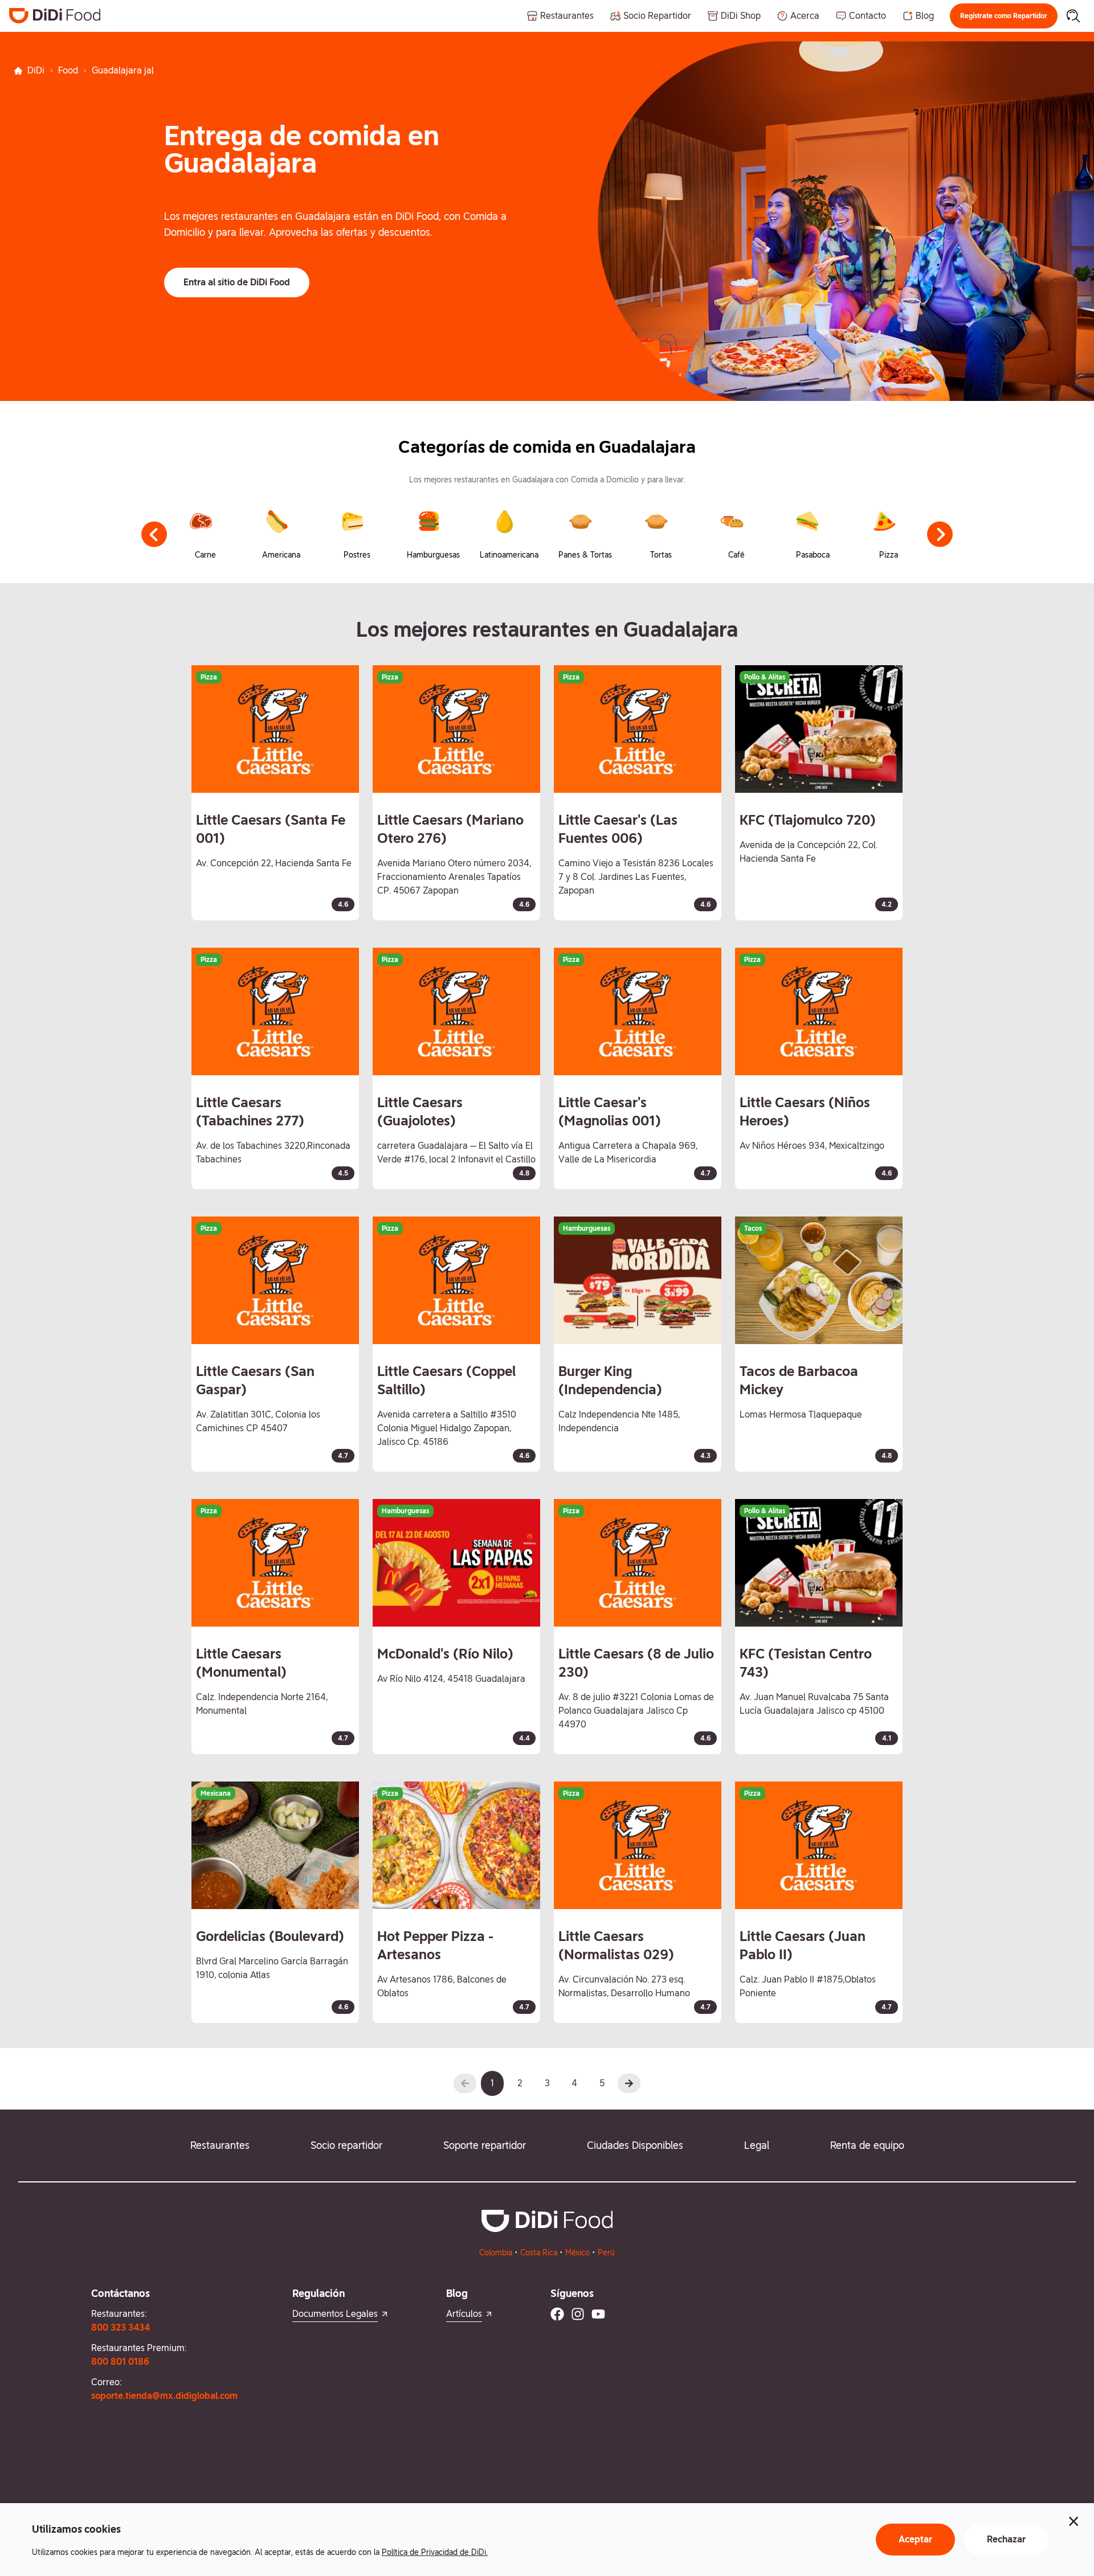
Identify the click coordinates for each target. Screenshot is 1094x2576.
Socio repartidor (346, 2145)
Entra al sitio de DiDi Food (237, 282)
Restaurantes (220, 2145)
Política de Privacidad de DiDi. (435, 2552)
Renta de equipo (867, 2145)
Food (68, 70)
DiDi (36, 70)
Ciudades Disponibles (635, 2145)
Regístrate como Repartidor (1004, 16)
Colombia (496, 2253)
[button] (1004, 16)
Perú (606, 2253)
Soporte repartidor (485, 2145)
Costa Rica (539, 2253)
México (577, 2253)
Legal (757, 2145)
